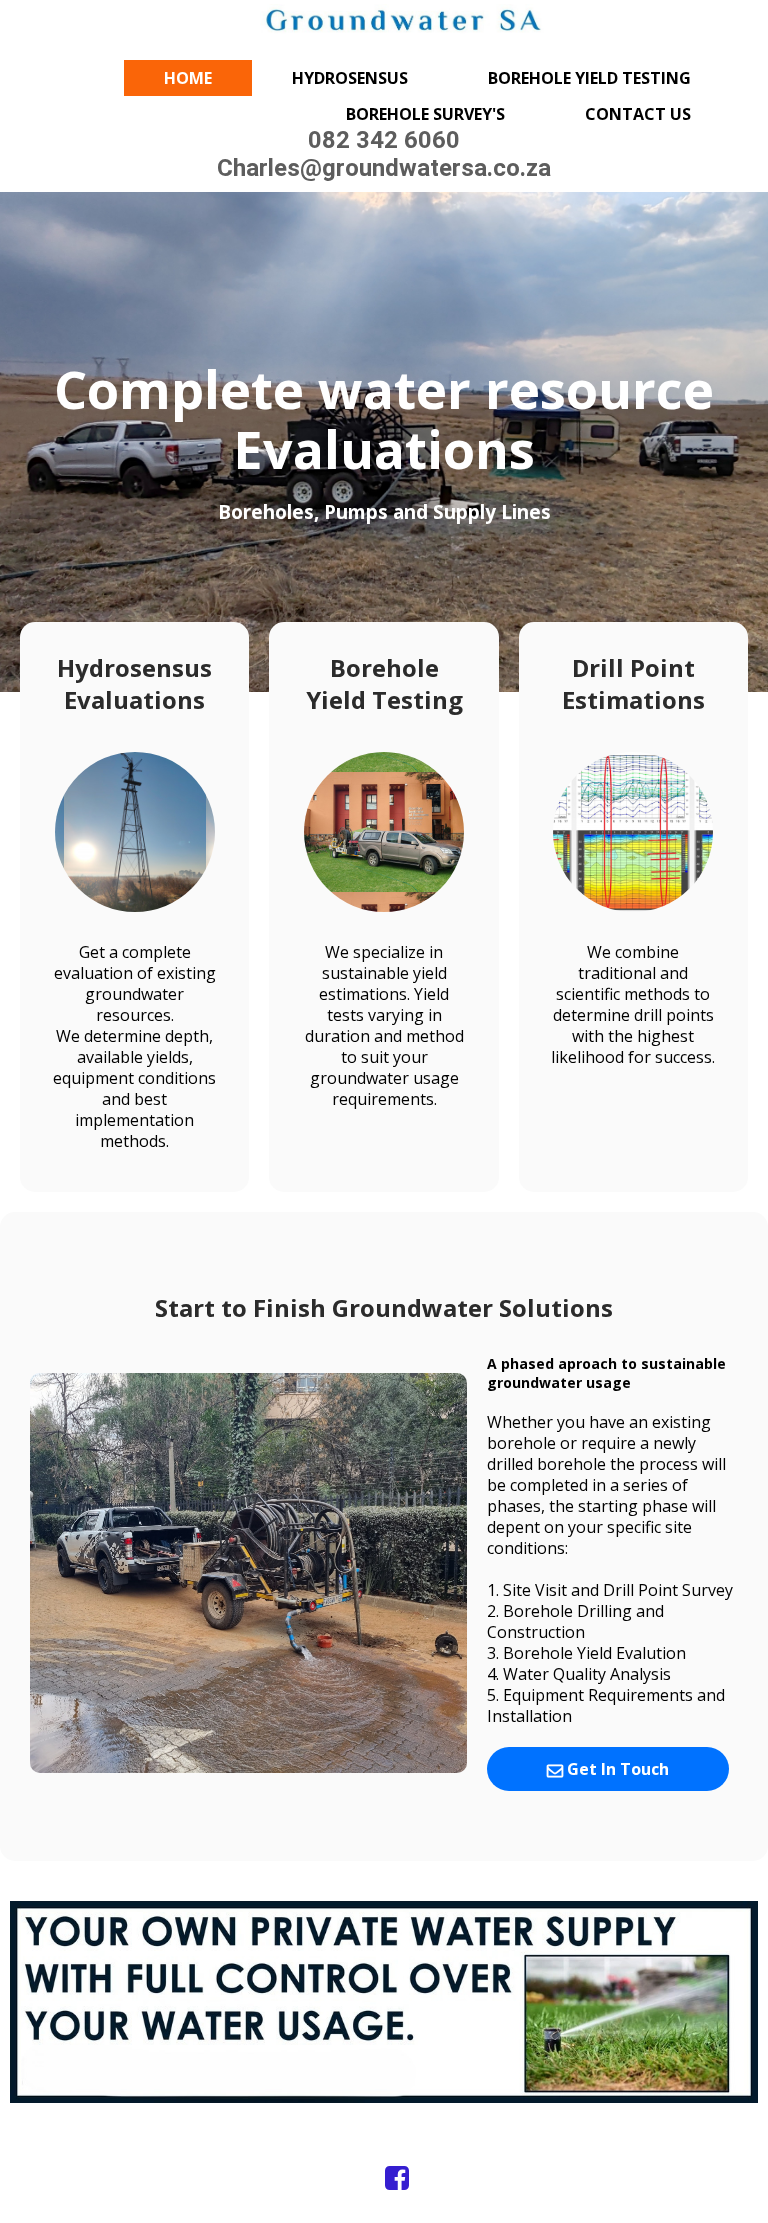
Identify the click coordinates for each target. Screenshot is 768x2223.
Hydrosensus (350, 78)
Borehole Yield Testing (589, 78)
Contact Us (638, 114)
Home (188, 78)
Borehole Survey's (425, 114)
